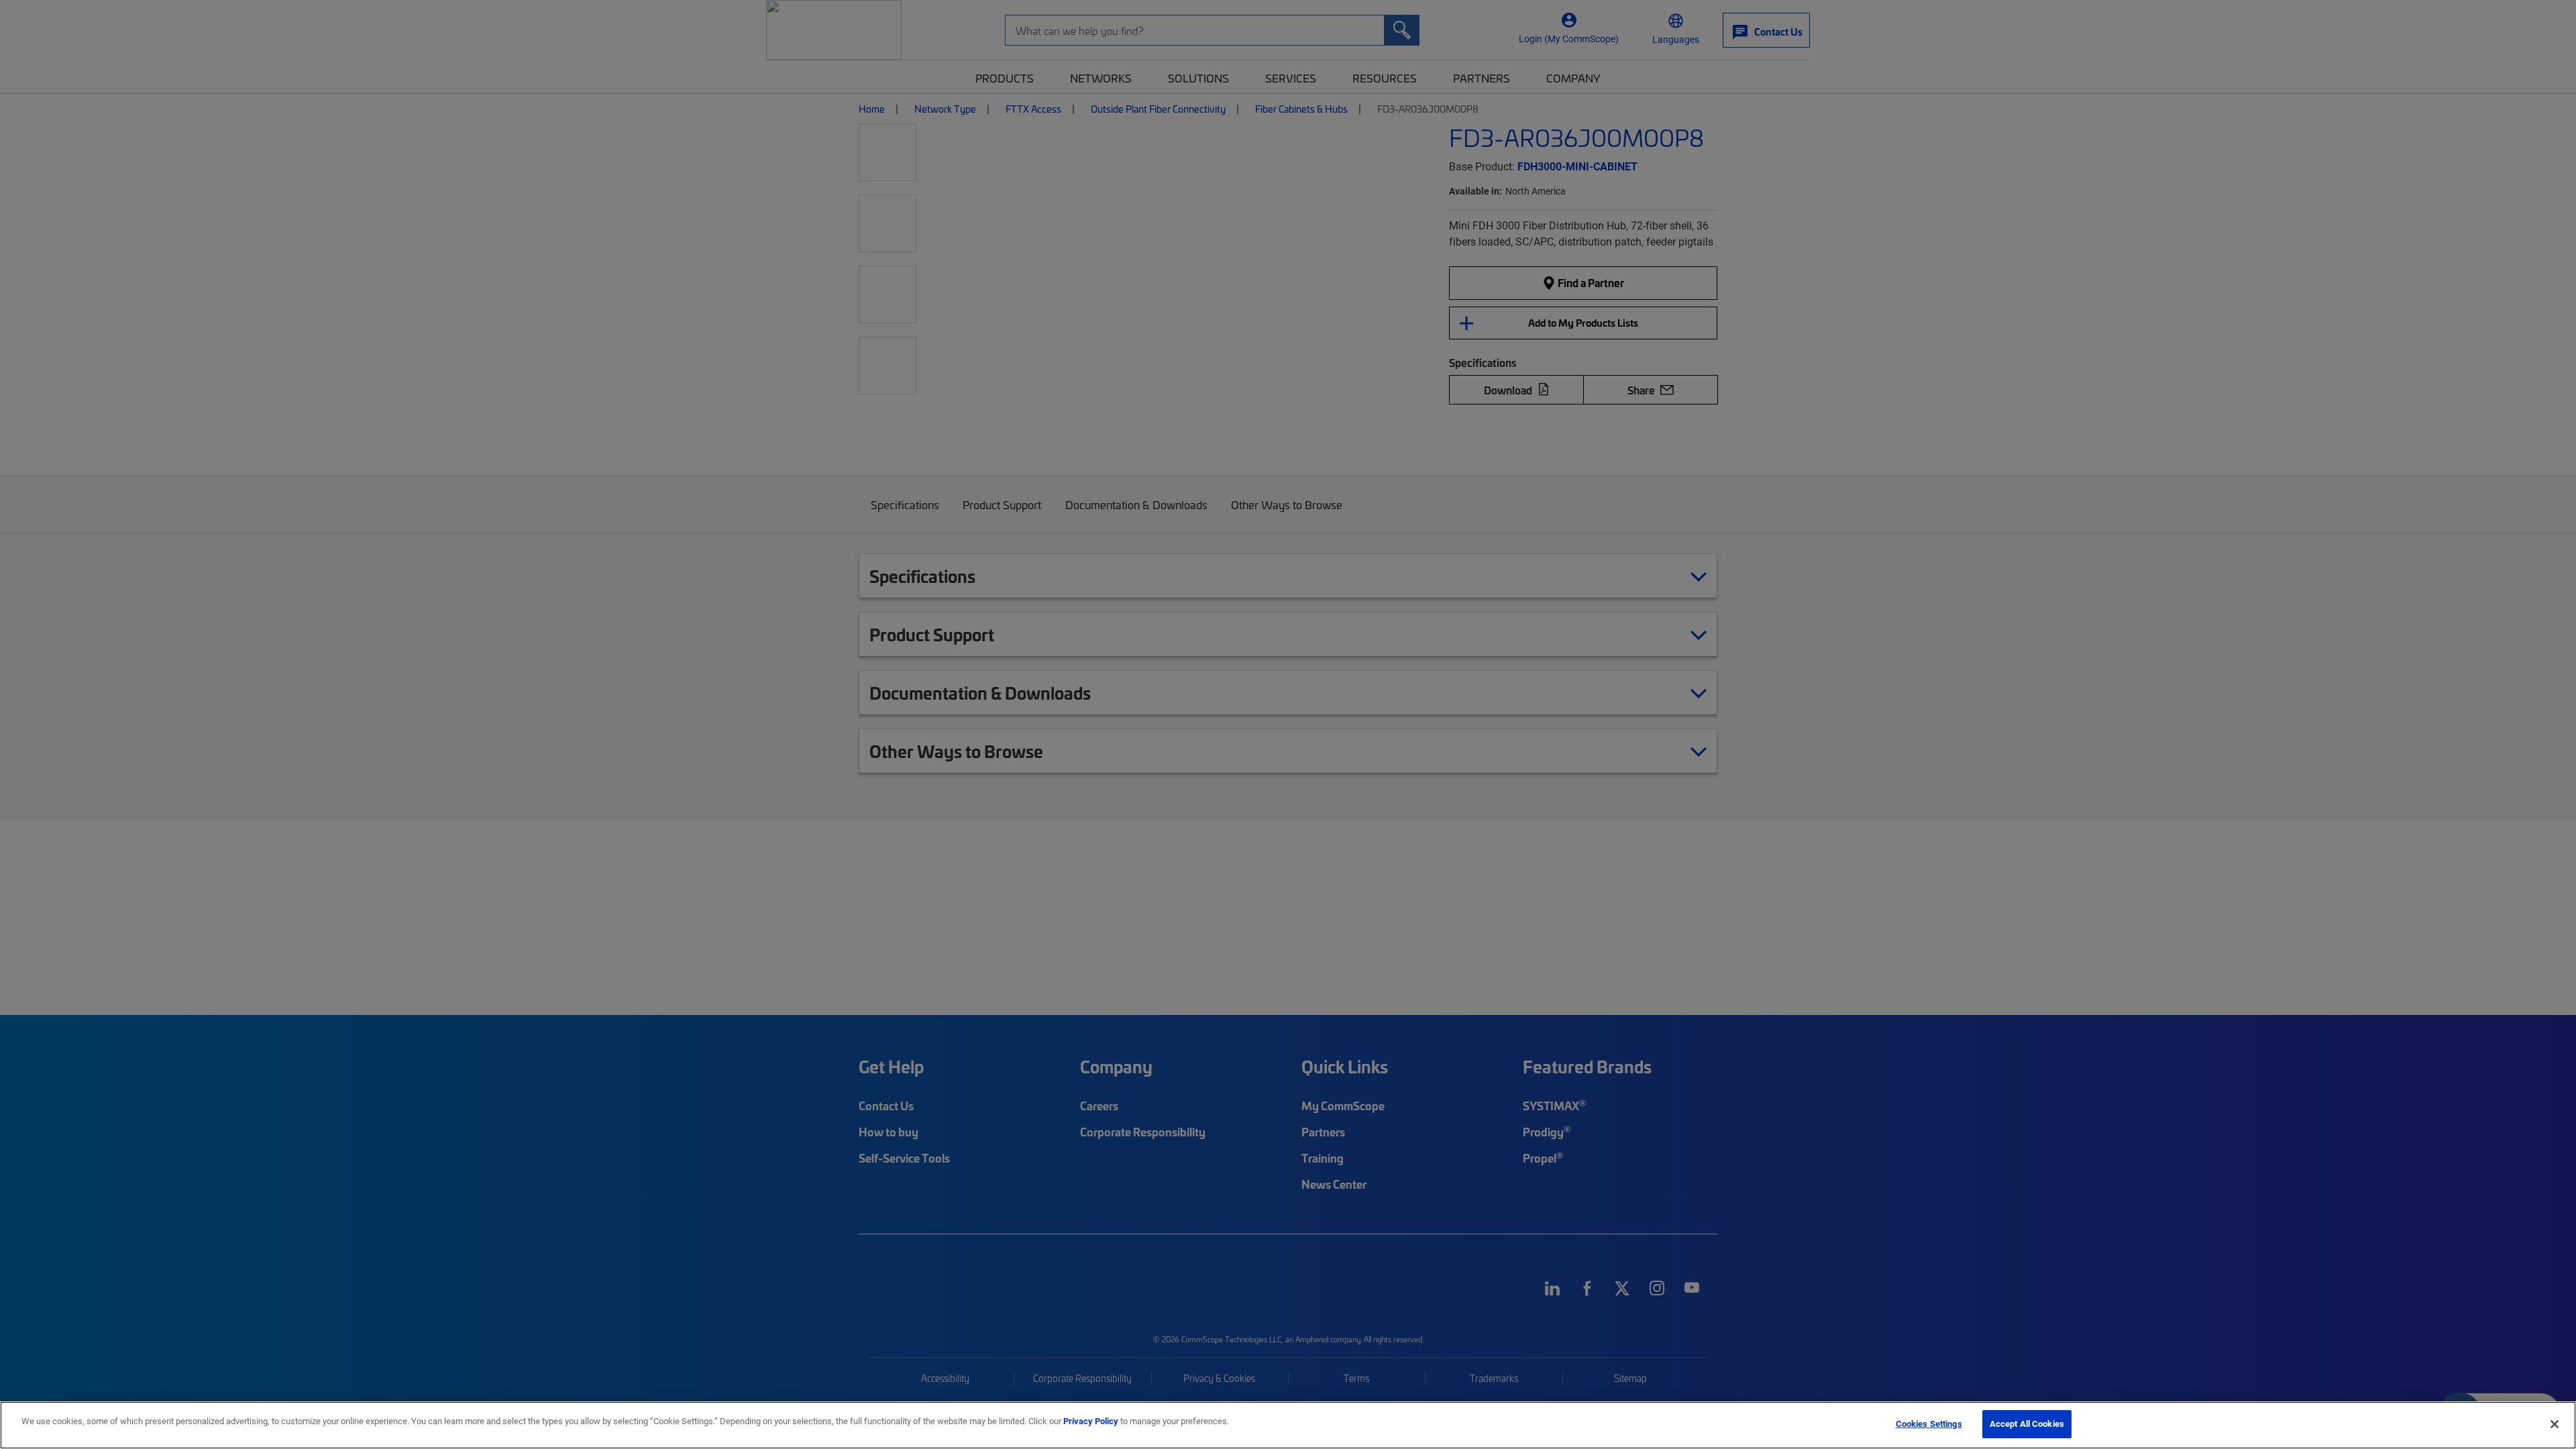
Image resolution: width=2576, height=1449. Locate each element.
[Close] (2555, 1424)
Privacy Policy (1091, 1421)
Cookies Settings (1929, 1424)
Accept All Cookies (2027, 1424)
